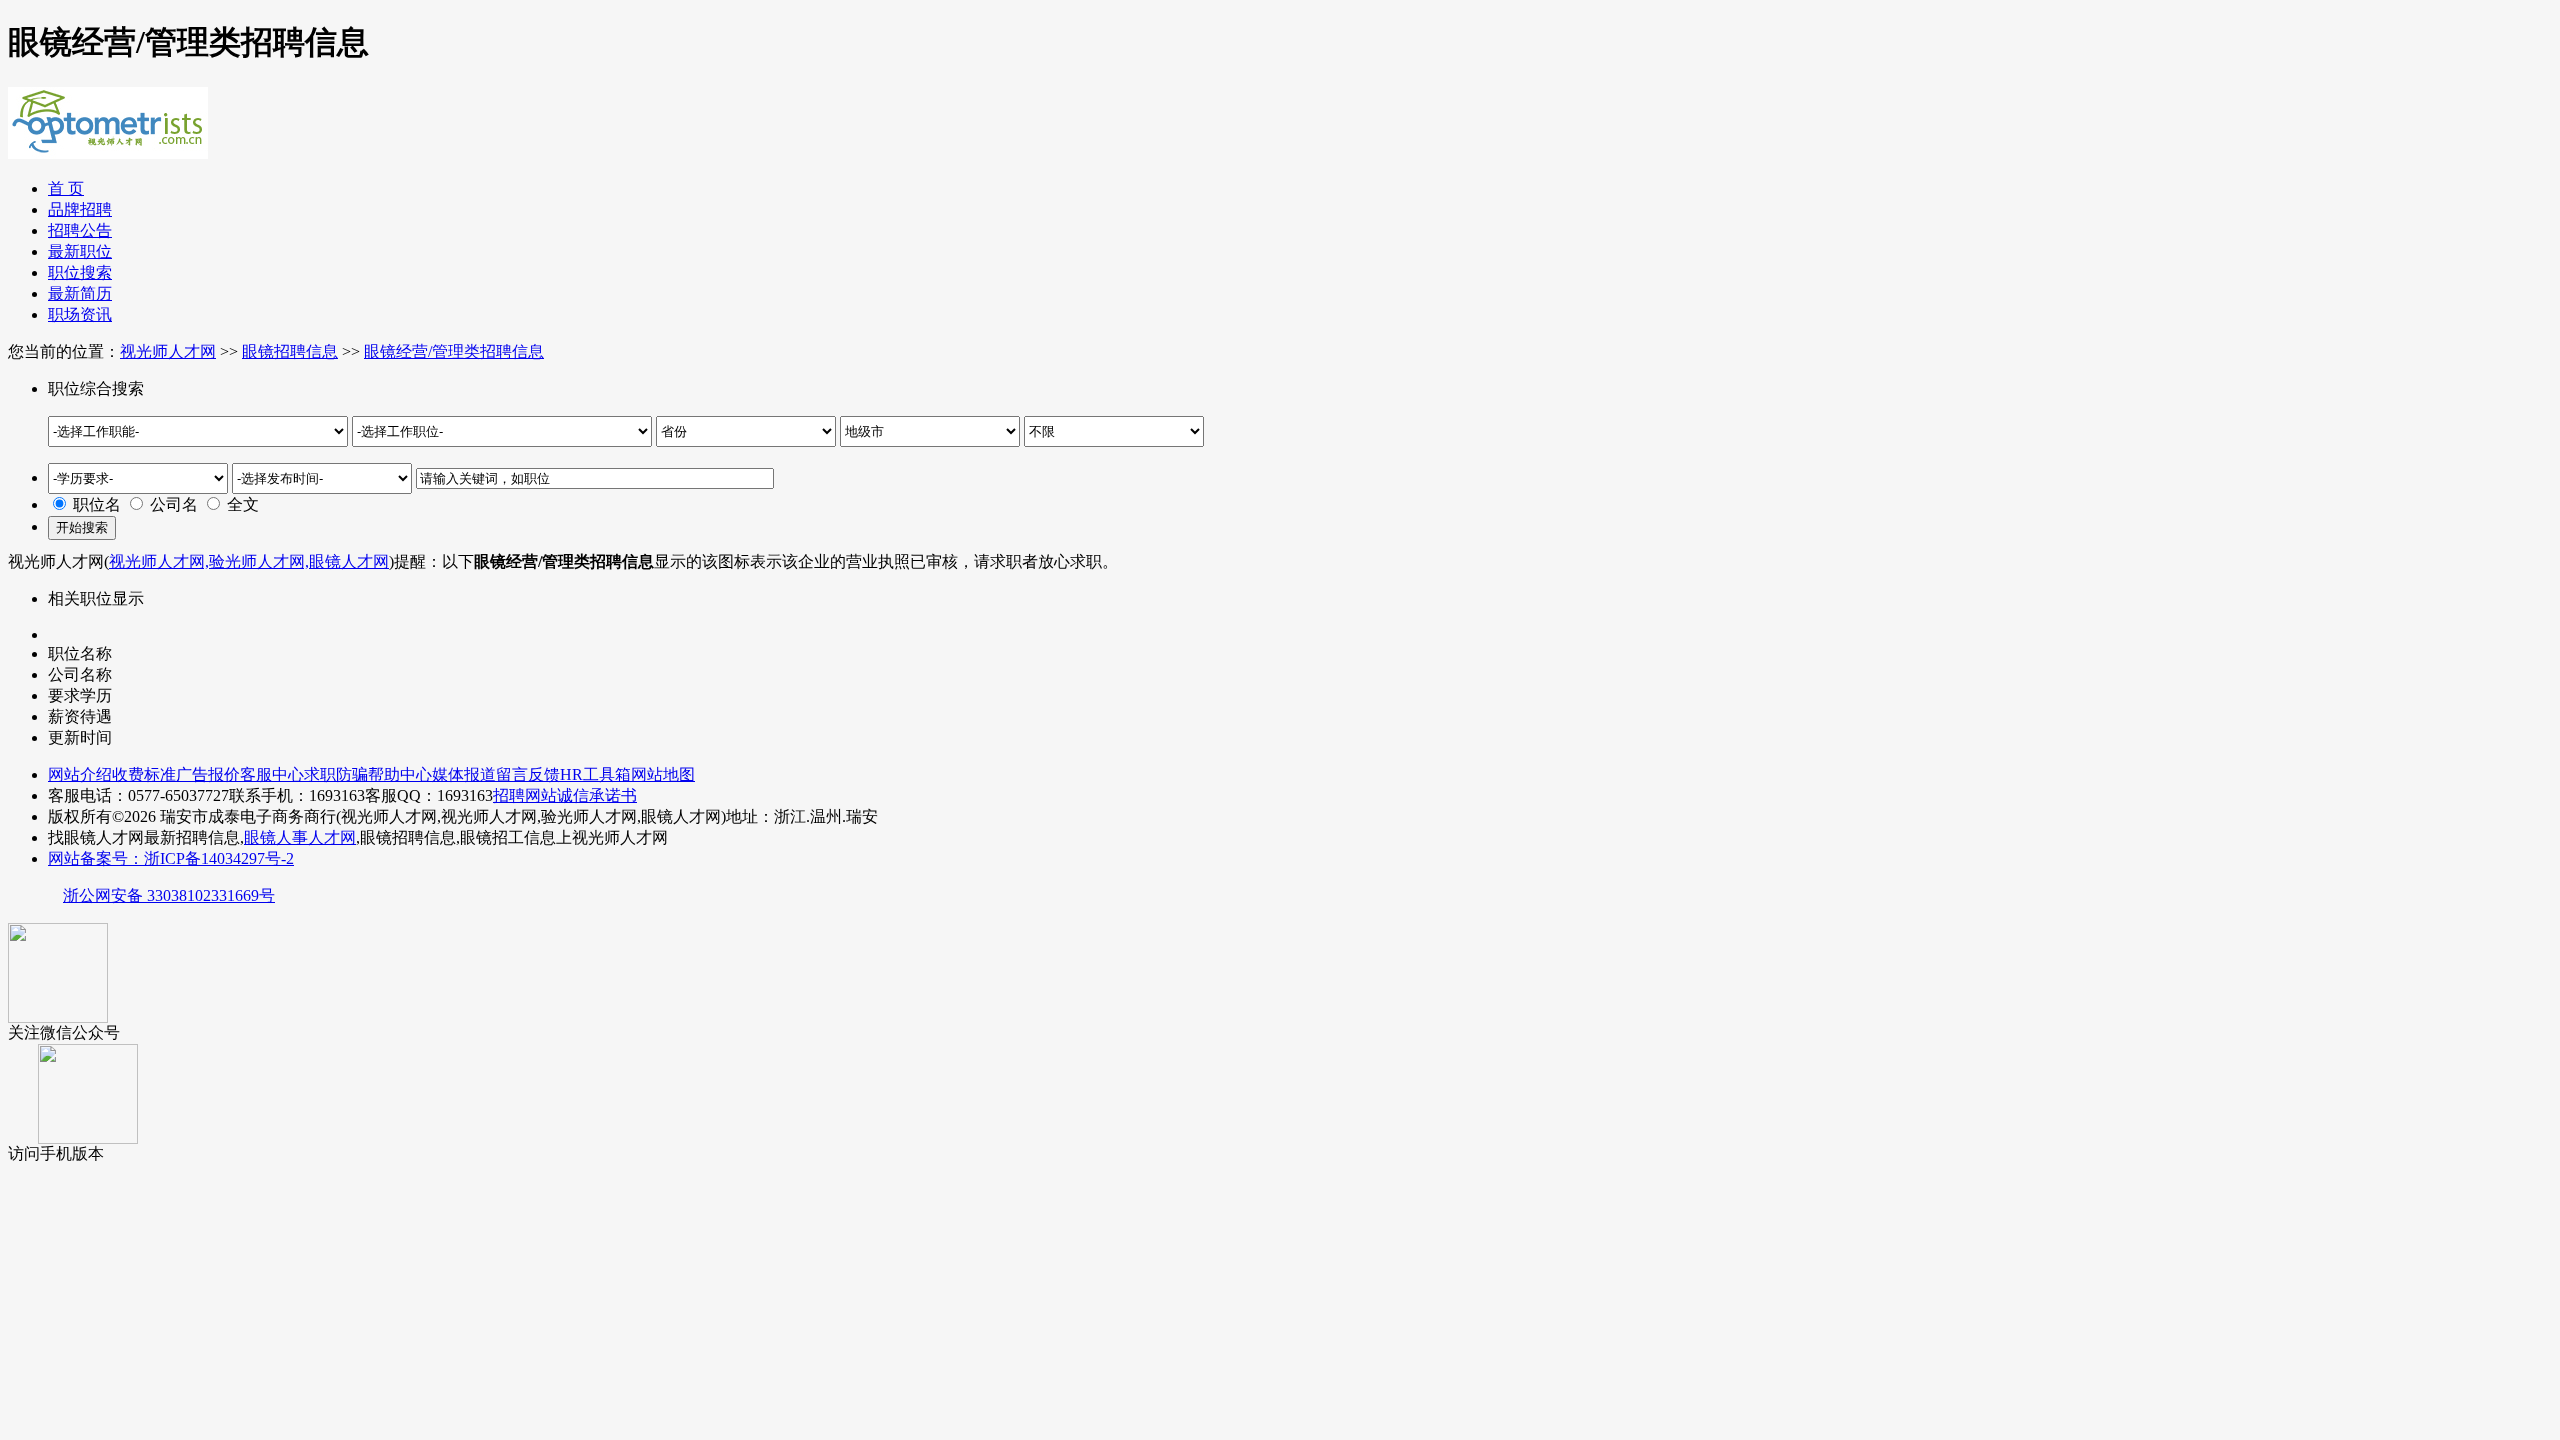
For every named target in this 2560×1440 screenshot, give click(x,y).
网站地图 (663, 774)
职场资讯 (80, 314)
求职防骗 (336, 774)
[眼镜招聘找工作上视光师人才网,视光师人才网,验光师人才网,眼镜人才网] (108, 151)
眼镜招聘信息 (290, 351)
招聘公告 (80, 230)
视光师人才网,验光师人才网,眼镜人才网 (249, 561)
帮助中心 (400, 774)
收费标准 (144, 774)
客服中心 (272, 774)
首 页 (66, 188)
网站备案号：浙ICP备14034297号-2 (171, 858)
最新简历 (80, 293)
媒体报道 (464, 774)
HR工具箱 (595, 774)
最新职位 (80, 251)
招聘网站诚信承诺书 (565, 795)
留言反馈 (528, 774)
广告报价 (208, 774)
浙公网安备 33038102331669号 (169, 895)
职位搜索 (80, 272)
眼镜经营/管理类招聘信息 (454, 351)
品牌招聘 (80, 209)
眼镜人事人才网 (300, 837)
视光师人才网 (168, 351)
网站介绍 (80, 774)
